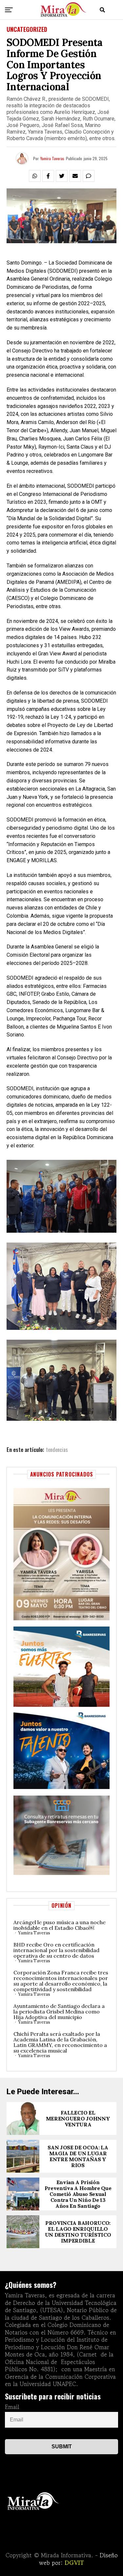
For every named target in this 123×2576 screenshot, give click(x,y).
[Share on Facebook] (48, 176)
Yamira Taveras (52, 158)
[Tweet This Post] (62, 176)
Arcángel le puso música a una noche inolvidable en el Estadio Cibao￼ (60, 1925)
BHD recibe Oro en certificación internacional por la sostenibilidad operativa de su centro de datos (56, 1950)
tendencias (57, 1450)
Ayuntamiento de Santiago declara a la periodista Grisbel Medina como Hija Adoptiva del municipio (59, 2012)
